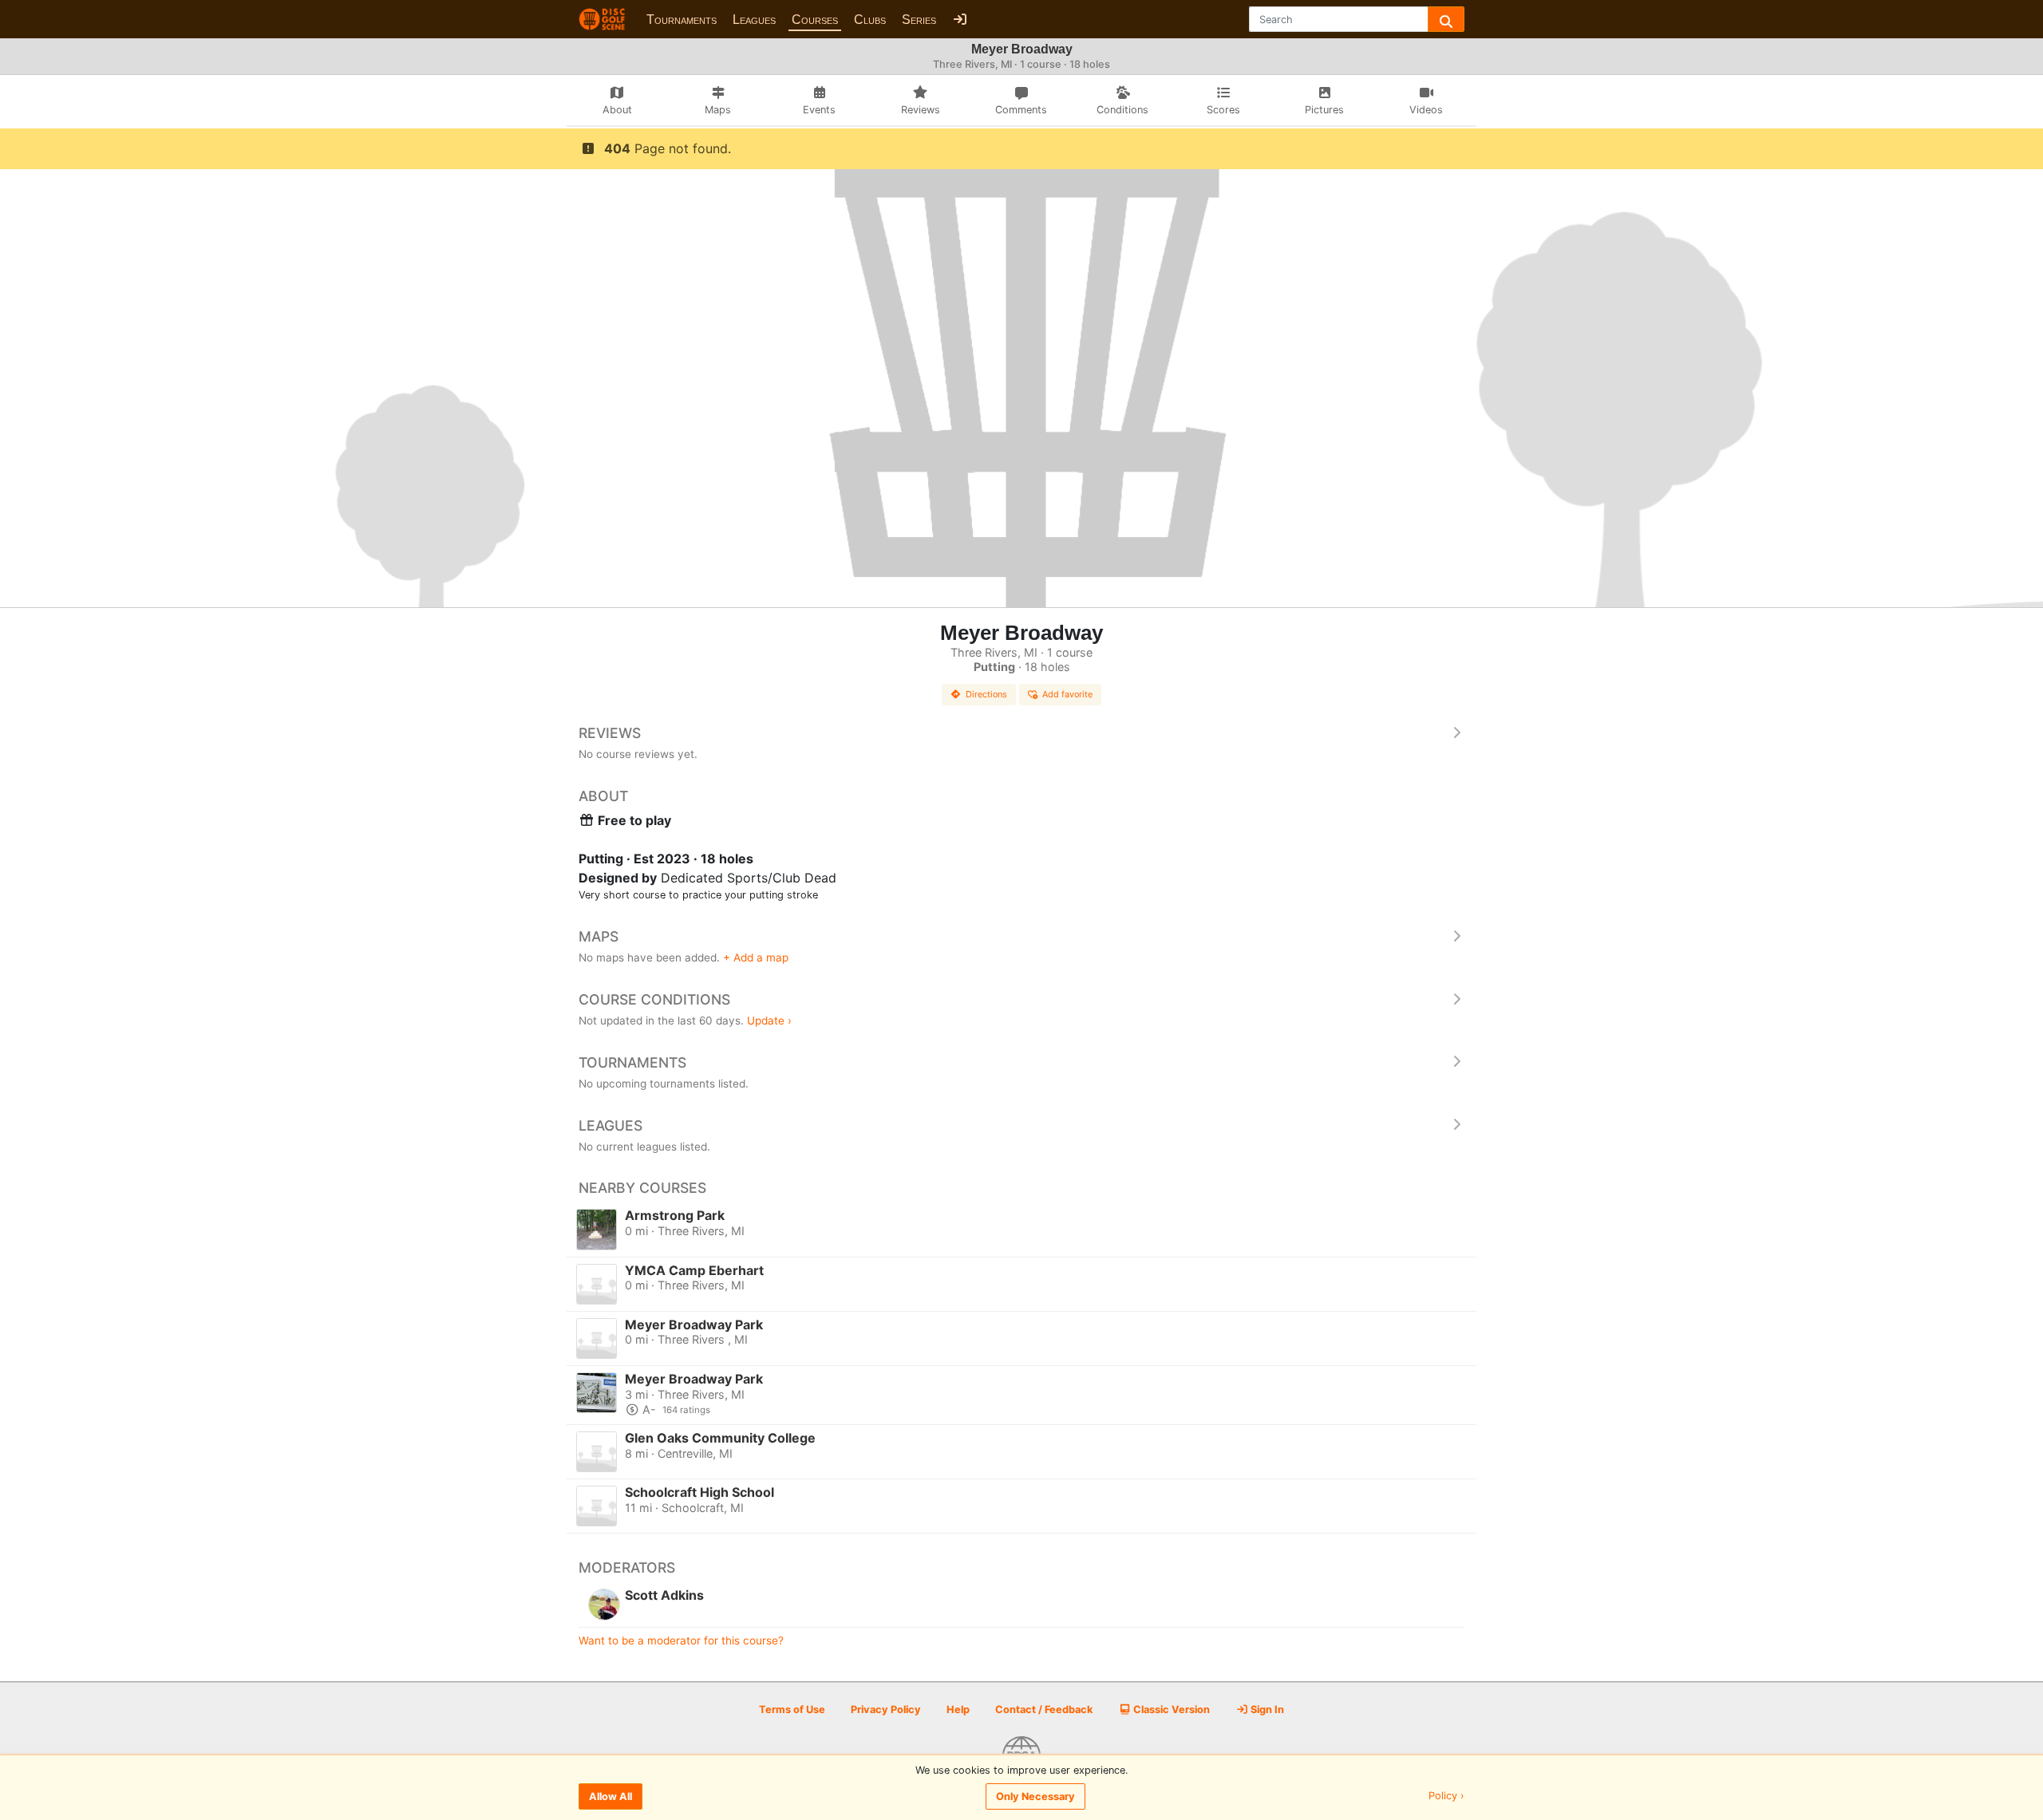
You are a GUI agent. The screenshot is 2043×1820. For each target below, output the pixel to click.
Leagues (754, 20)
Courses (815, 20)
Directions (986, 694)
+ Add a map (756, 957)
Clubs (870, 20)
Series (919, 20)
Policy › (1446, 1796)
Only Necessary (1035, 1796)
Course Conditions (654, 999)
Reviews (610, 733)
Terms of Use (792, 1709)
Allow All (611, 1796)
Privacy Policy (886, 1709)
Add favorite (1067, 694)
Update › (769, 1021)
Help (958, 1709)
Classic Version (1170, 1709)
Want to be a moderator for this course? (681, 1640)
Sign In (1266, 1709)
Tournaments (682, 20)
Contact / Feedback (1044, 1709)
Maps (599, 936)
